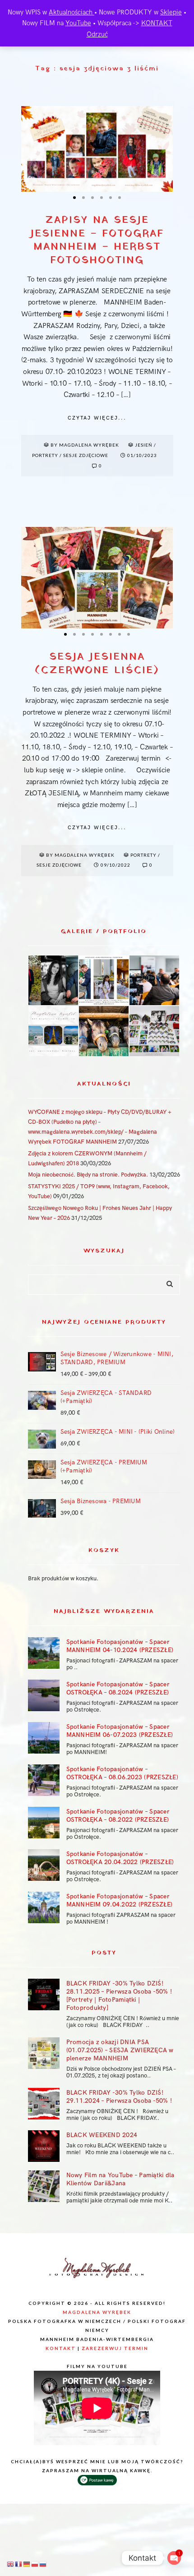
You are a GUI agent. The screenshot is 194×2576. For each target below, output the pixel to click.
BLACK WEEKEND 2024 (102, 2135)
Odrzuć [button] (97, 34)
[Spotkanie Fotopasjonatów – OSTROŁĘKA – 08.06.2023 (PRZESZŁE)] (44, 1780)
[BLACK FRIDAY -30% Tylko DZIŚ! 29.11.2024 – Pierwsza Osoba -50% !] (44, 2104)
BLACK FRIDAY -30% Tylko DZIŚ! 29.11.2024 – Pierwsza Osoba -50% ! (119, 2097)
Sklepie (171, 12)
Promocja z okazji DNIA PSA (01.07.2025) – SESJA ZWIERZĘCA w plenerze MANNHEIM (120, 2050)
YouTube (78, 23)
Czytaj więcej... (97, 418)
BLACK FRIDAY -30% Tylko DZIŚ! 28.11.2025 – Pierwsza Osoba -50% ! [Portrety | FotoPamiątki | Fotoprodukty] (119, 1996)
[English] (11, 2564)
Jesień (144, 445)
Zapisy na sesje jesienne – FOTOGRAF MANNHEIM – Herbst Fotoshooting (97, 241)
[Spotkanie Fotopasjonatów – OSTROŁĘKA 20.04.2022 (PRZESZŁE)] (44, 1865)
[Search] (166, 1282)
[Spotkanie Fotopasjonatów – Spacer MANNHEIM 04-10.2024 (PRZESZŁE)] (44, 1653)
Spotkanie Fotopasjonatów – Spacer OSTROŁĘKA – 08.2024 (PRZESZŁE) (118, 1688)
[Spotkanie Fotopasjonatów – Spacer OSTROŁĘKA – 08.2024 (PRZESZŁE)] (44, 1695)
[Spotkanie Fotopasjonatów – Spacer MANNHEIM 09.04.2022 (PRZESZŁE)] (44, 1907)
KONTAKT (157, 23)
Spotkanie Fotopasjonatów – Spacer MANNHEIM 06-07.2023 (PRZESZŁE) (120, 1731)
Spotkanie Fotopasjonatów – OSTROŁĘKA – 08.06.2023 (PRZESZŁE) (122, 1773)
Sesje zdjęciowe (86, 455)
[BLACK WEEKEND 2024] (44, 2146)
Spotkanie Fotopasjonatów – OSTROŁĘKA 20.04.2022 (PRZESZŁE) (120, 1858)
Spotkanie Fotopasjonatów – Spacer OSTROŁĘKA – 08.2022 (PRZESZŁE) (118, 1816)
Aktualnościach (72, 12)
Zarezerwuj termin (115, 2348)
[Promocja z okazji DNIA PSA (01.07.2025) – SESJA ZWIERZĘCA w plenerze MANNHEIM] (44, 2053)
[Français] (19, 2564)
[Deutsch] (27, 2564)
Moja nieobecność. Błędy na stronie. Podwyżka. (88, 1175)
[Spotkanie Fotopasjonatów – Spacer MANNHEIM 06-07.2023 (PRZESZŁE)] (44, 1738)
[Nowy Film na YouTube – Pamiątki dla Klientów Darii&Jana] (44, 2186)
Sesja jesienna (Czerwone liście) (97, 664)
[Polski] (35, 2564)
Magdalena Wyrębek (97, 2312)
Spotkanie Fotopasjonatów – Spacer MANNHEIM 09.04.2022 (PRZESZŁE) (120, 1900)
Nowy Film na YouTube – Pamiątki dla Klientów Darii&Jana (120, 2179)
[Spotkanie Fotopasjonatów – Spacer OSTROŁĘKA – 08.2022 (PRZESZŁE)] (44, 1823)
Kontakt (61, 2348)
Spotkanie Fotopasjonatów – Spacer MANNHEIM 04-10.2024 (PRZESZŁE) (120, 1646)
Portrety (45, 455)
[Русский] (43, 2564)
